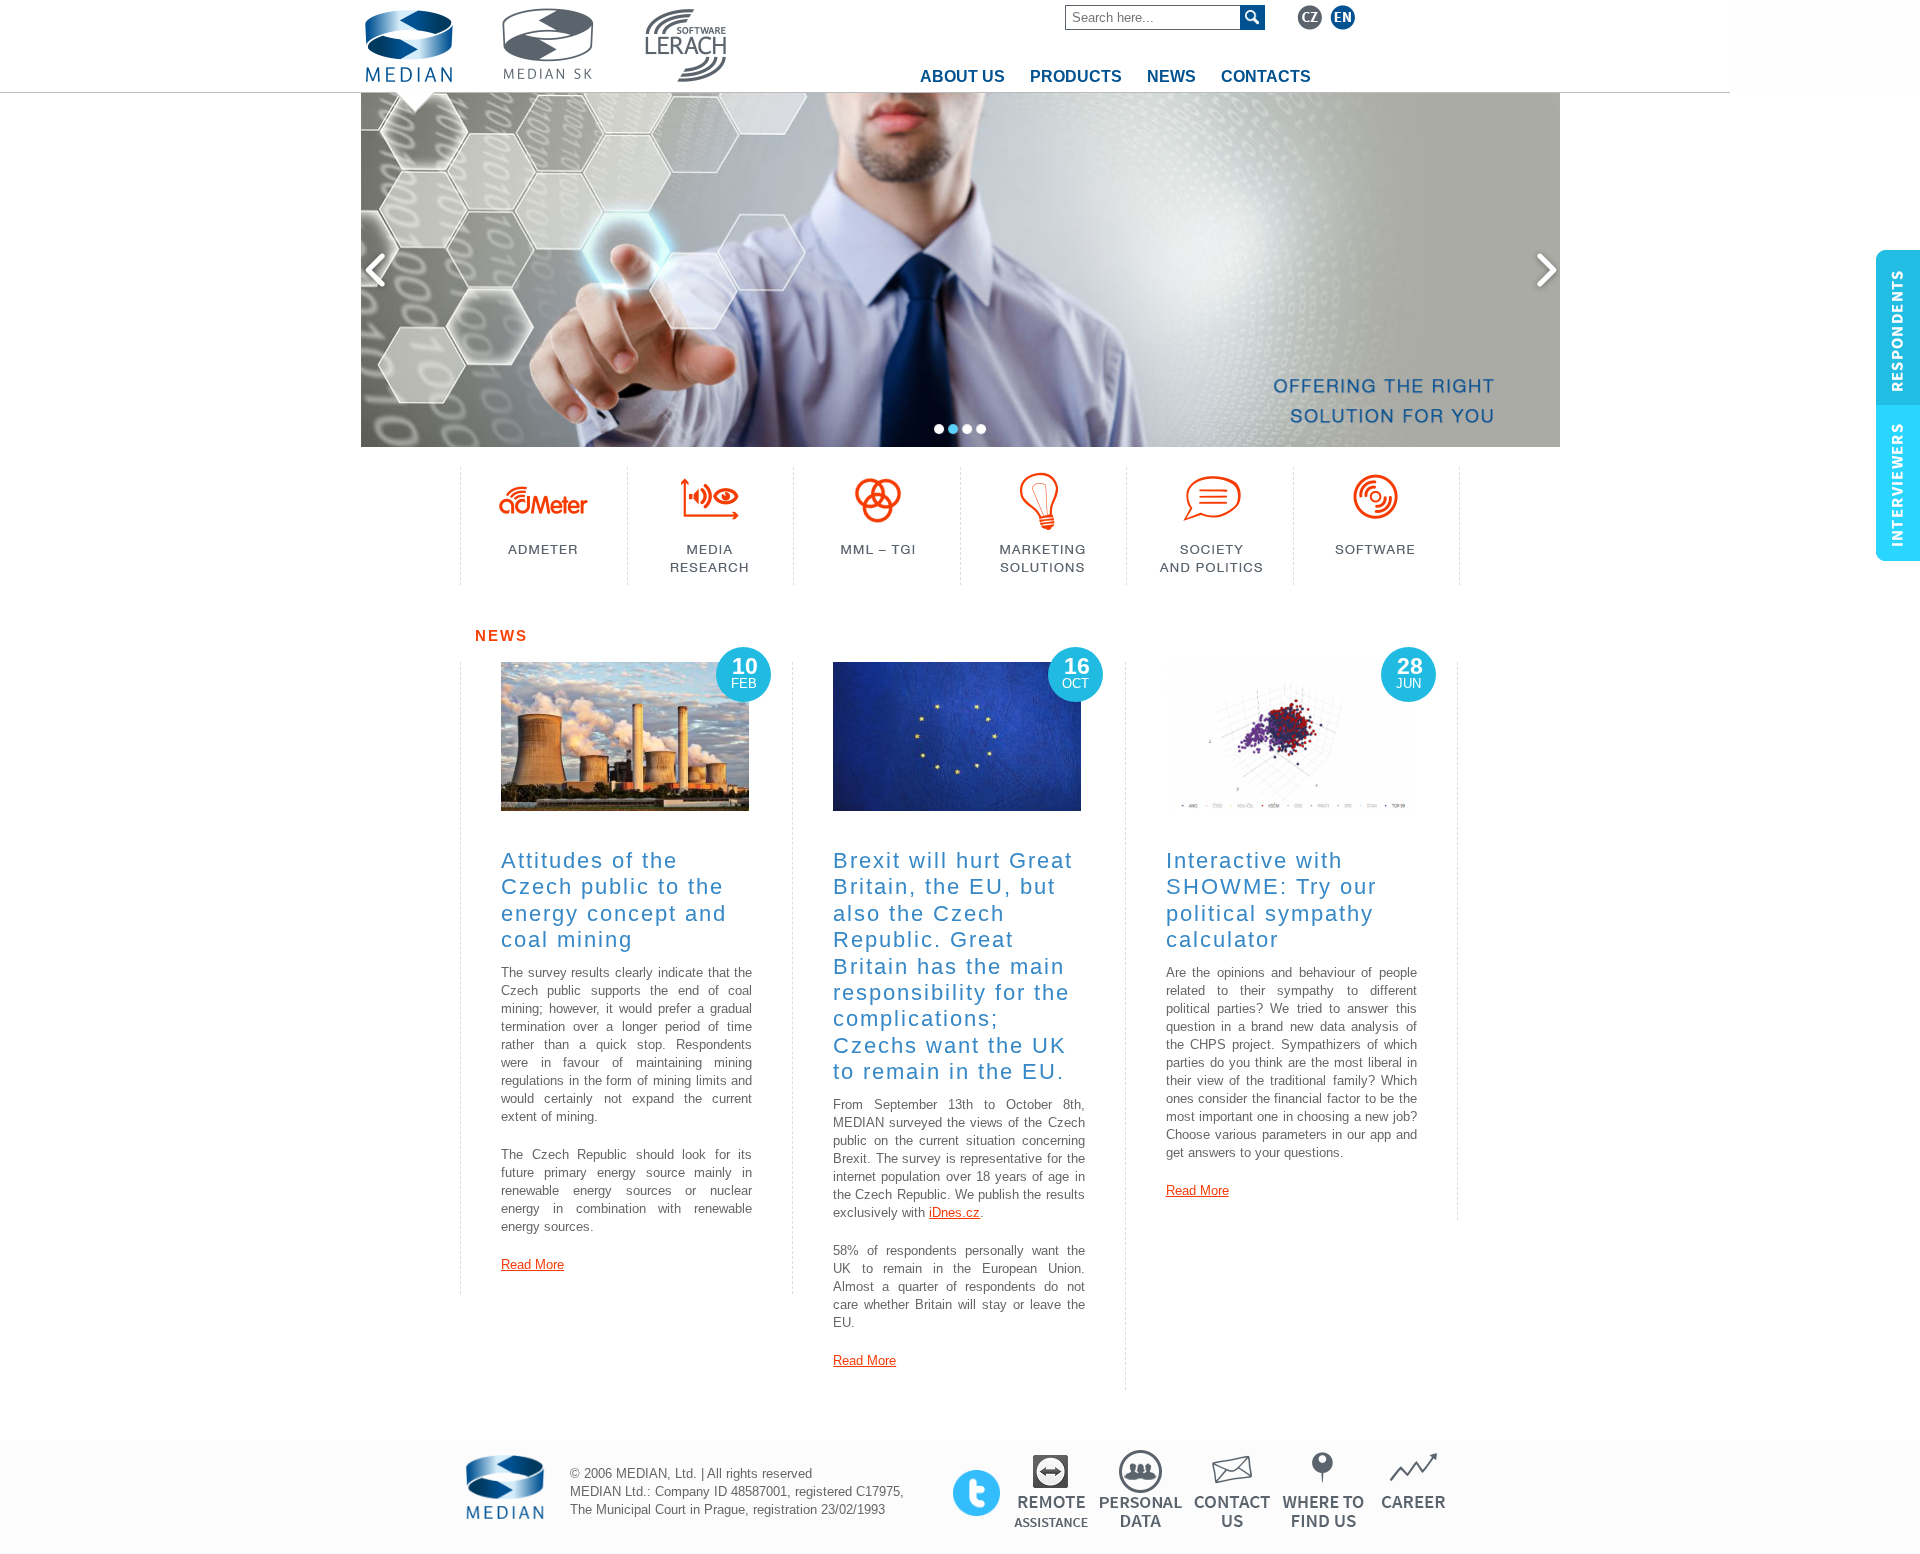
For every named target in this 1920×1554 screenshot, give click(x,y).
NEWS (1171, 76)
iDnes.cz (954, 1212)
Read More (532, 1264)
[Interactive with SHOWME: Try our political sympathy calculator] (1290, 805)
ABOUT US (962, 76)
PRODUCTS (1076, 76)
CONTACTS (1266, 76)
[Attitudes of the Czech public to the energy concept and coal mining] (625, 805)
